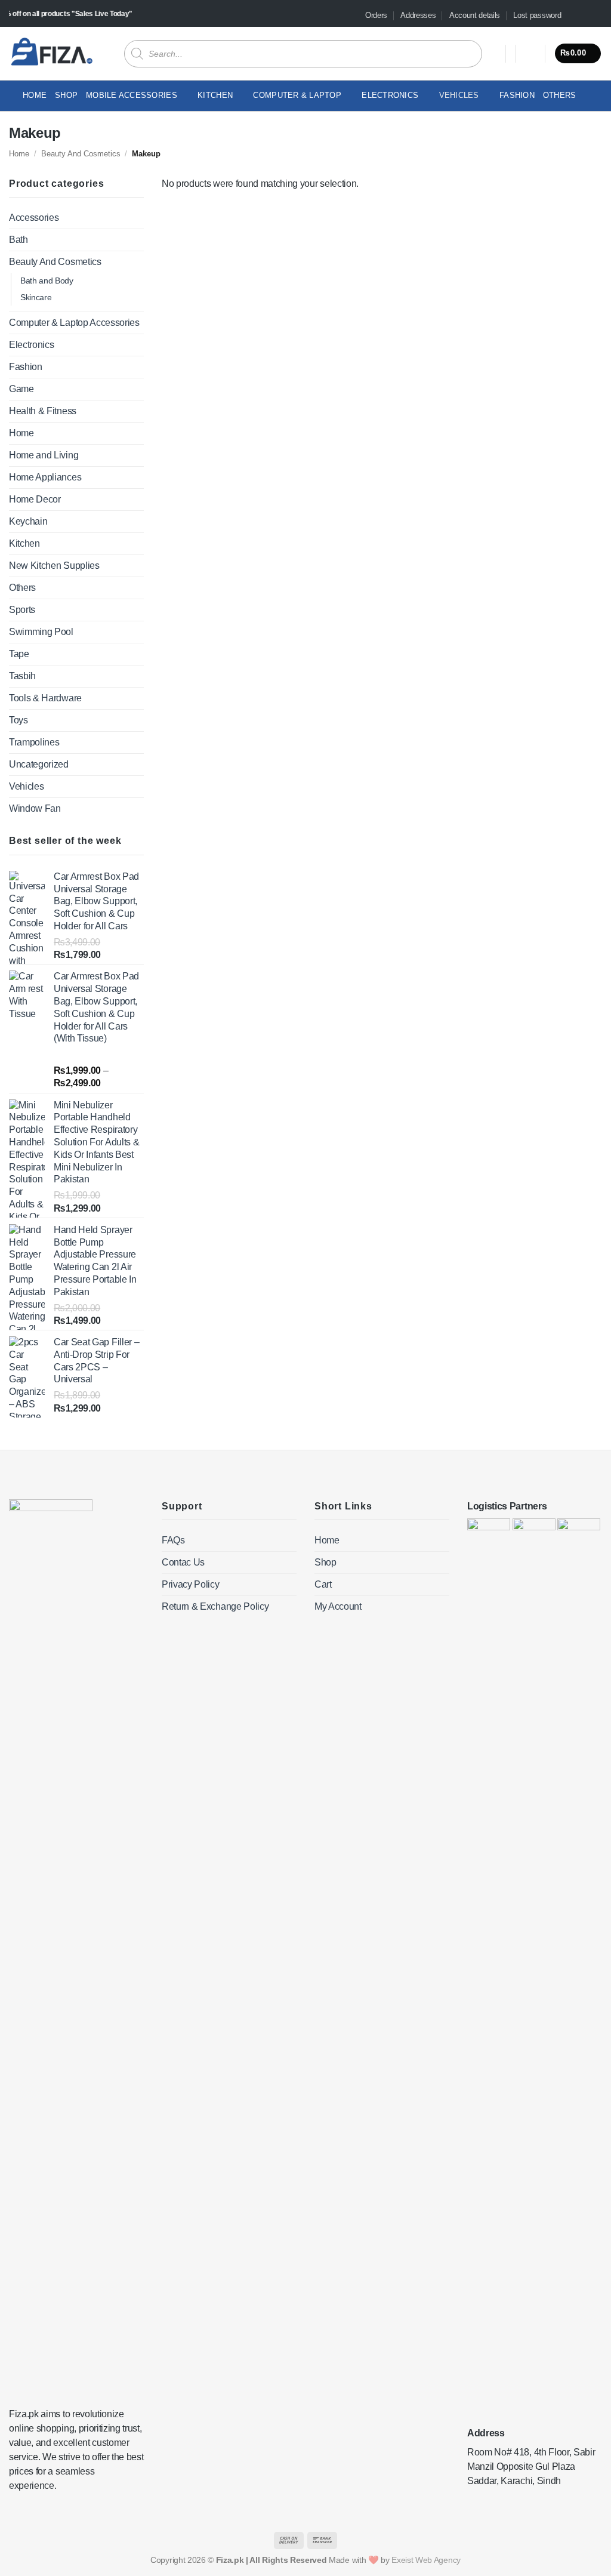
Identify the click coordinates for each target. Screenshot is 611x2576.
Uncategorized (39, 764)
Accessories (34, 218)
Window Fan (35, 808)
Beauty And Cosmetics (81, 154)
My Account (338, 1606)
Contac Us (183, 1562)
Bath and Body (47, 281)
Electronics (31, 345)
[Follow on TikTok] (585, 16)
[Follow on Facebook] (573, 16)
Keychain (28, 521)
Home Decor (35, 499)
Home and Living (44, 455)
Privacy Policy (191, 1584)
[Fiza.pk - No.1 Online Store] (52, 53)
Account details (475, 15)
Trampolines (34, 742)
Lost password (537, 15)
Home (35, 95)
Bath (18, 240)
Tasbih (22, 676)
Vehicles (459, 95)
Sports (22, 610)
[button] (530, 54)
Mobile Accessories (132, 95)
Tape (19, 654)
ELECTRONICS (390, 95)
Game (21, 389)
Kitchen (215, 95)
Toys (18, 720)
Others (560, 95)
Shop (66, 95)
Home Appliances (45, 477)
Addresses (418, 15)
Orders (376, 15)
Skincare (36, 297)
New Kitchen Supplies (54, 566)
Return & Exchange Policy (215, 1606)
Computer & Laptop (297, 95)
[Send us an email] (596, 16)
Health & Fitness (43, 411)
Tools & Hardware (45, 698)
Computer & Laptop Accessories (74, 323)
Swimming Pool (41, 632)
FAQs (173, 1540)
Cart (323, 1584)
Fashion (517, 95)
